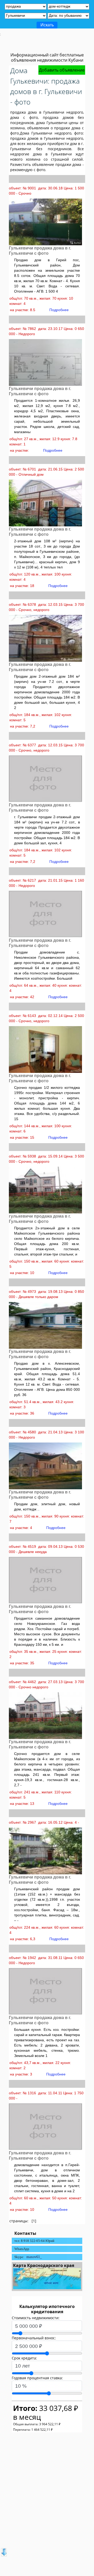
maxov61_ (34, 2257)
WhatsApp (22, 2249)
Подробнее (59, 310)
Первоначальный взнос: (34, 2338)
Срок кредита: (24, 2358)
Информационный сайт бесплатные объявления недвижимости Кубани (47, 57)
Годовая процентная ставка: (37, 2378)
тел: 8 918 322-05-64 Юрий (34, 2241)
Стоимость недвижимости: (36, 2318)
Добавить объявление (62, 70)
